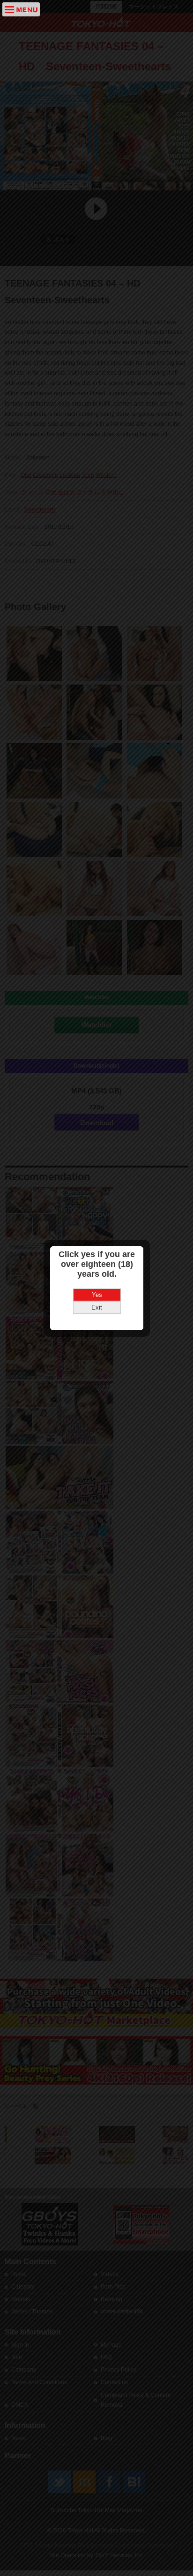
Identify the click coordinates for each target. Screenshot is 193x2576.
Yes (97, 1295)
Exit (97, 1307)
